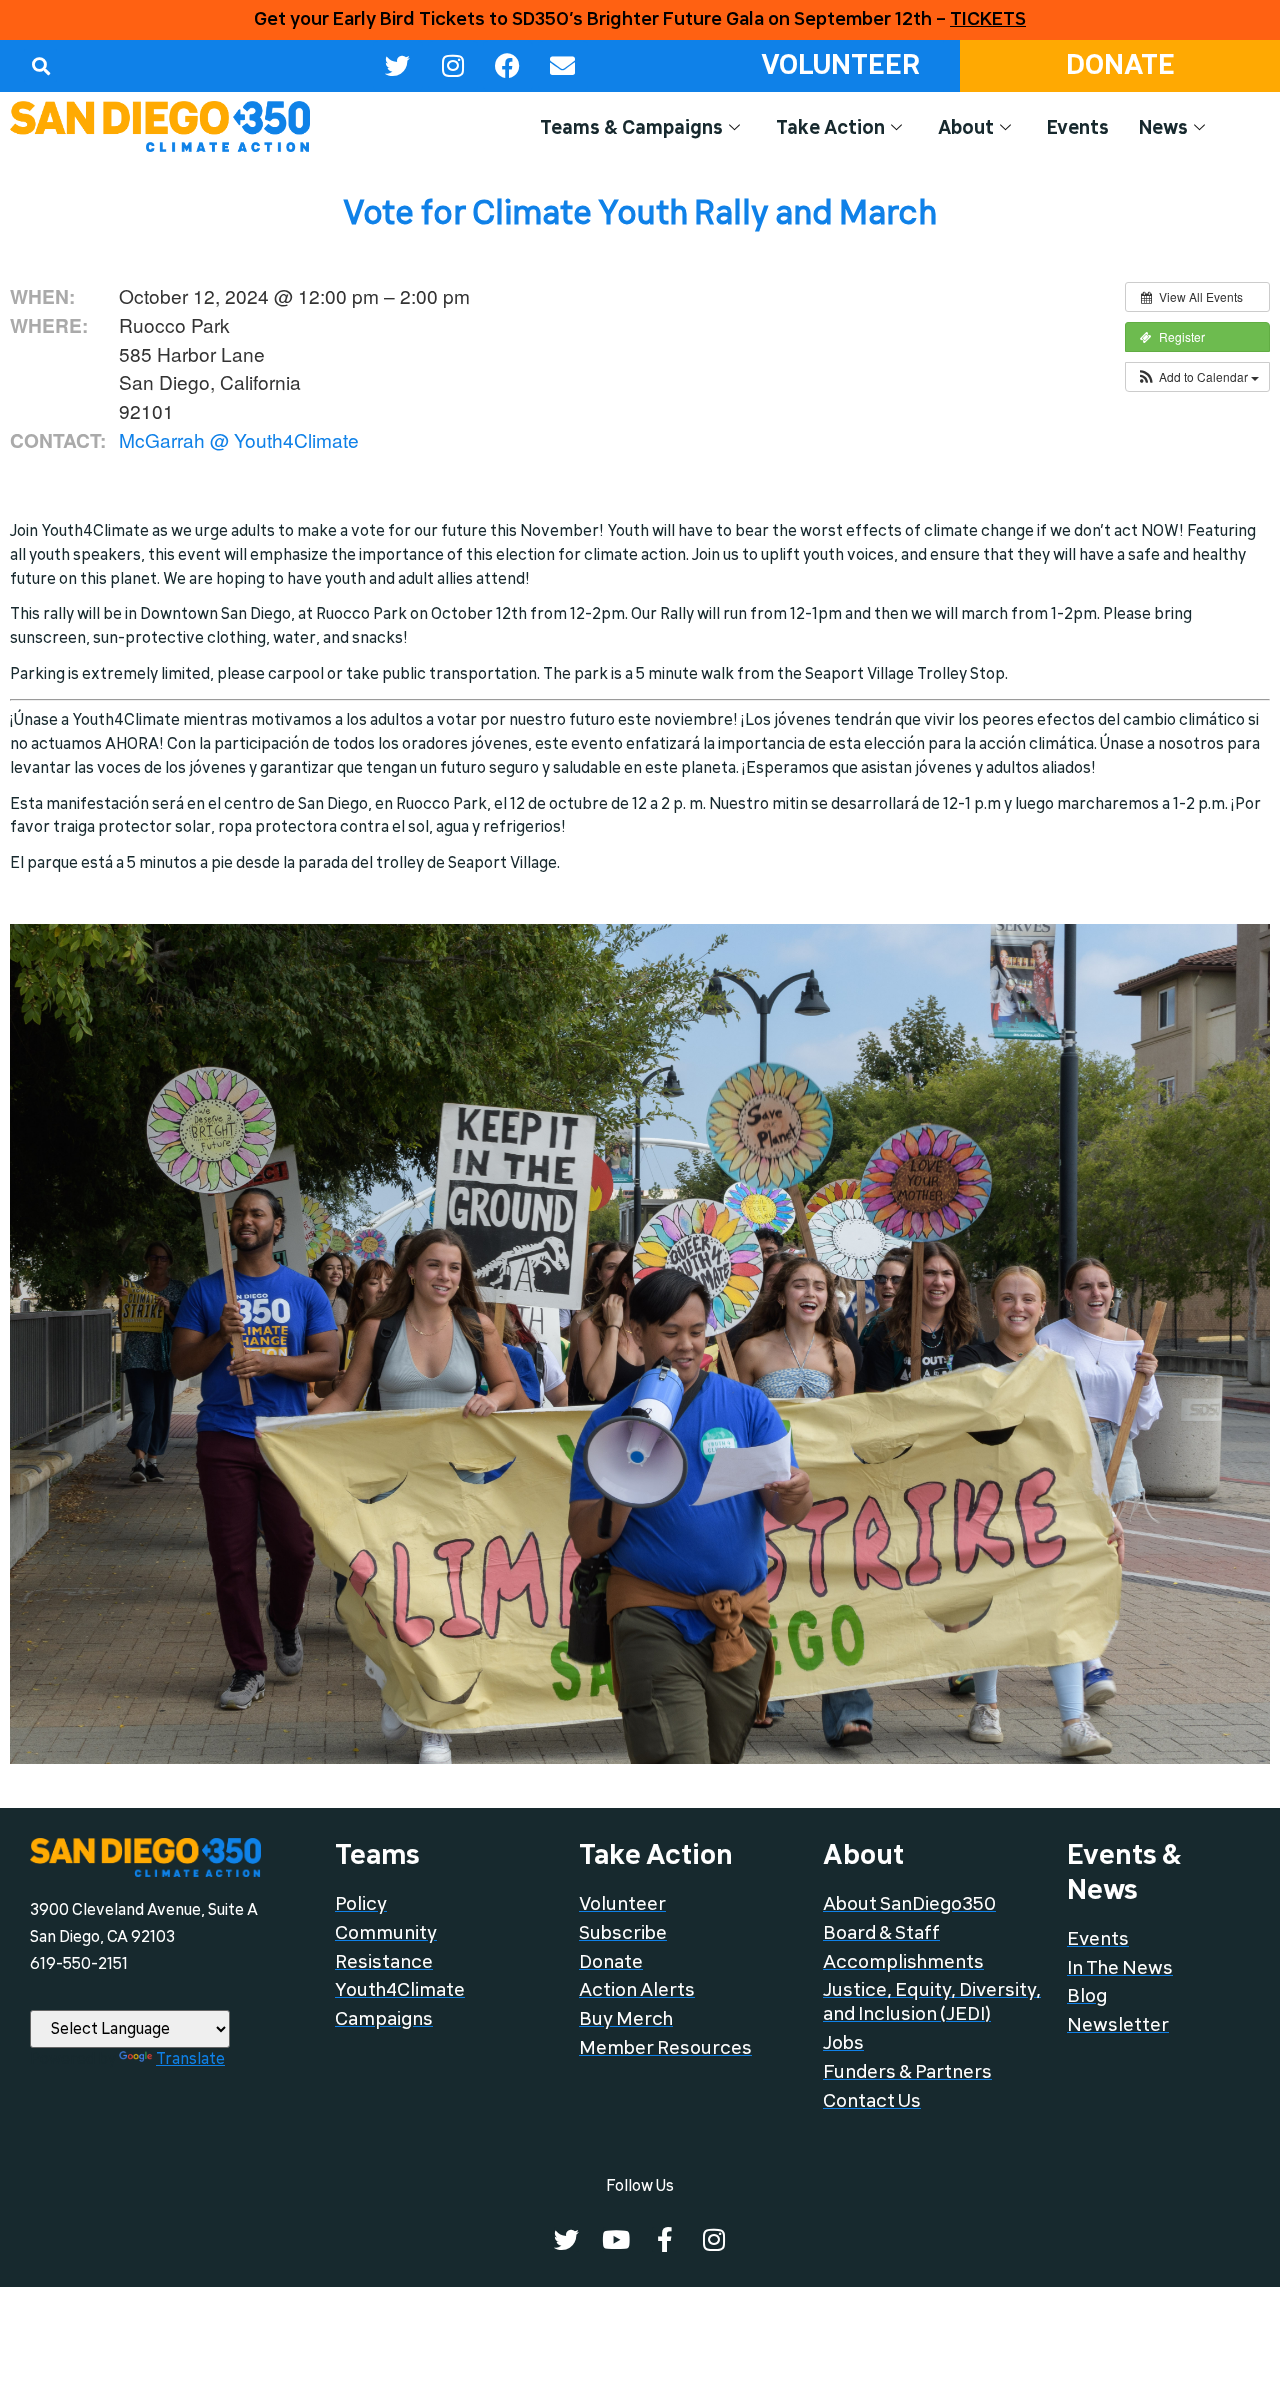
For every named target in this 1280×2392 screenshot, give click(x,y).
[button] (40, 65)
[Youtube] (615, 2239)
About (966, 128)
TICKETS (988, 19)
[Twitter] (398, 66)
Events (1078, 128)
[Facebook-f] (664, 2239)
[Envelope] (563, 66)
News (1163, 128)
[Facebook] (508, 66)
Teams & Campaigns (631, 128)
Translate (190, 2059)
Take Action (830, 128)
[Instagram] (453, 66)
